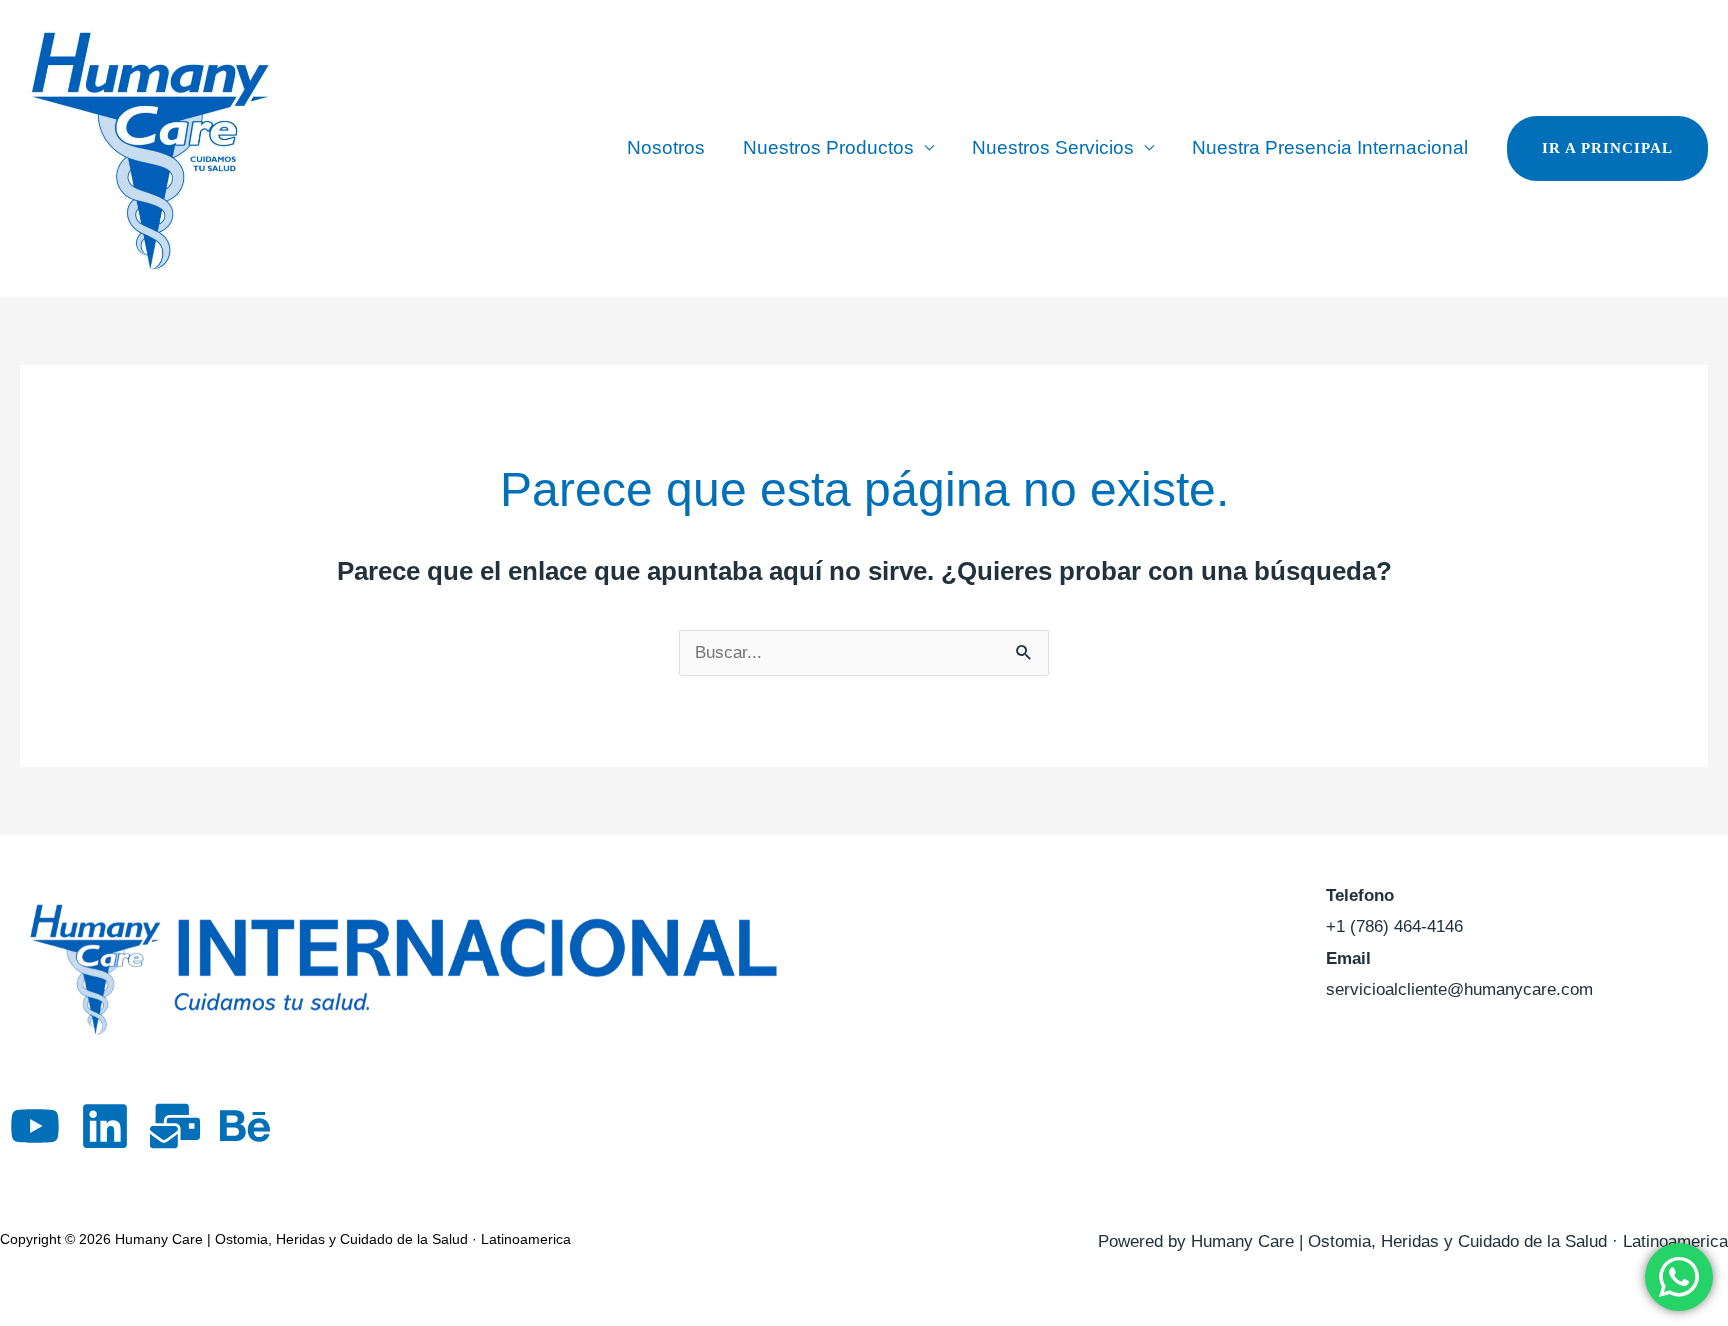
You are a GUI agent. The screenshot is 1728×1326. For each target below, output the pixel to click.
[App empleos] (175, 1126)
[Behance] (245, 1126)
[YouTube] (35, 1126)
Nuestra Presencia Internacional (1330, 147)
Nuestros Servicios (1053, 147)
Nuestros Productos (828, 147)
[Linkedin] (105, 1126)
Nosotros (666, 147)
